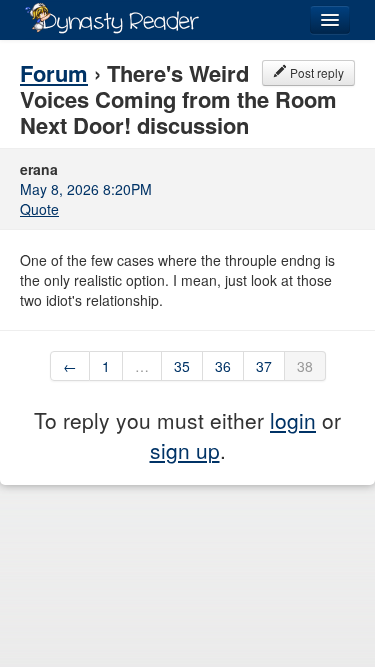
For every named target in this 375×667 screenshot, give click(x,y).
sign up (185, 450)
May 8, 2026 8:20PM (86, 189)
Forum (54, 73)
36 (223, 366)
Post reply (315, 72)
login (293, 420)
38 (305, 366)
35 (182, 366)
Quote (39, 209)
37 (264, 366)
